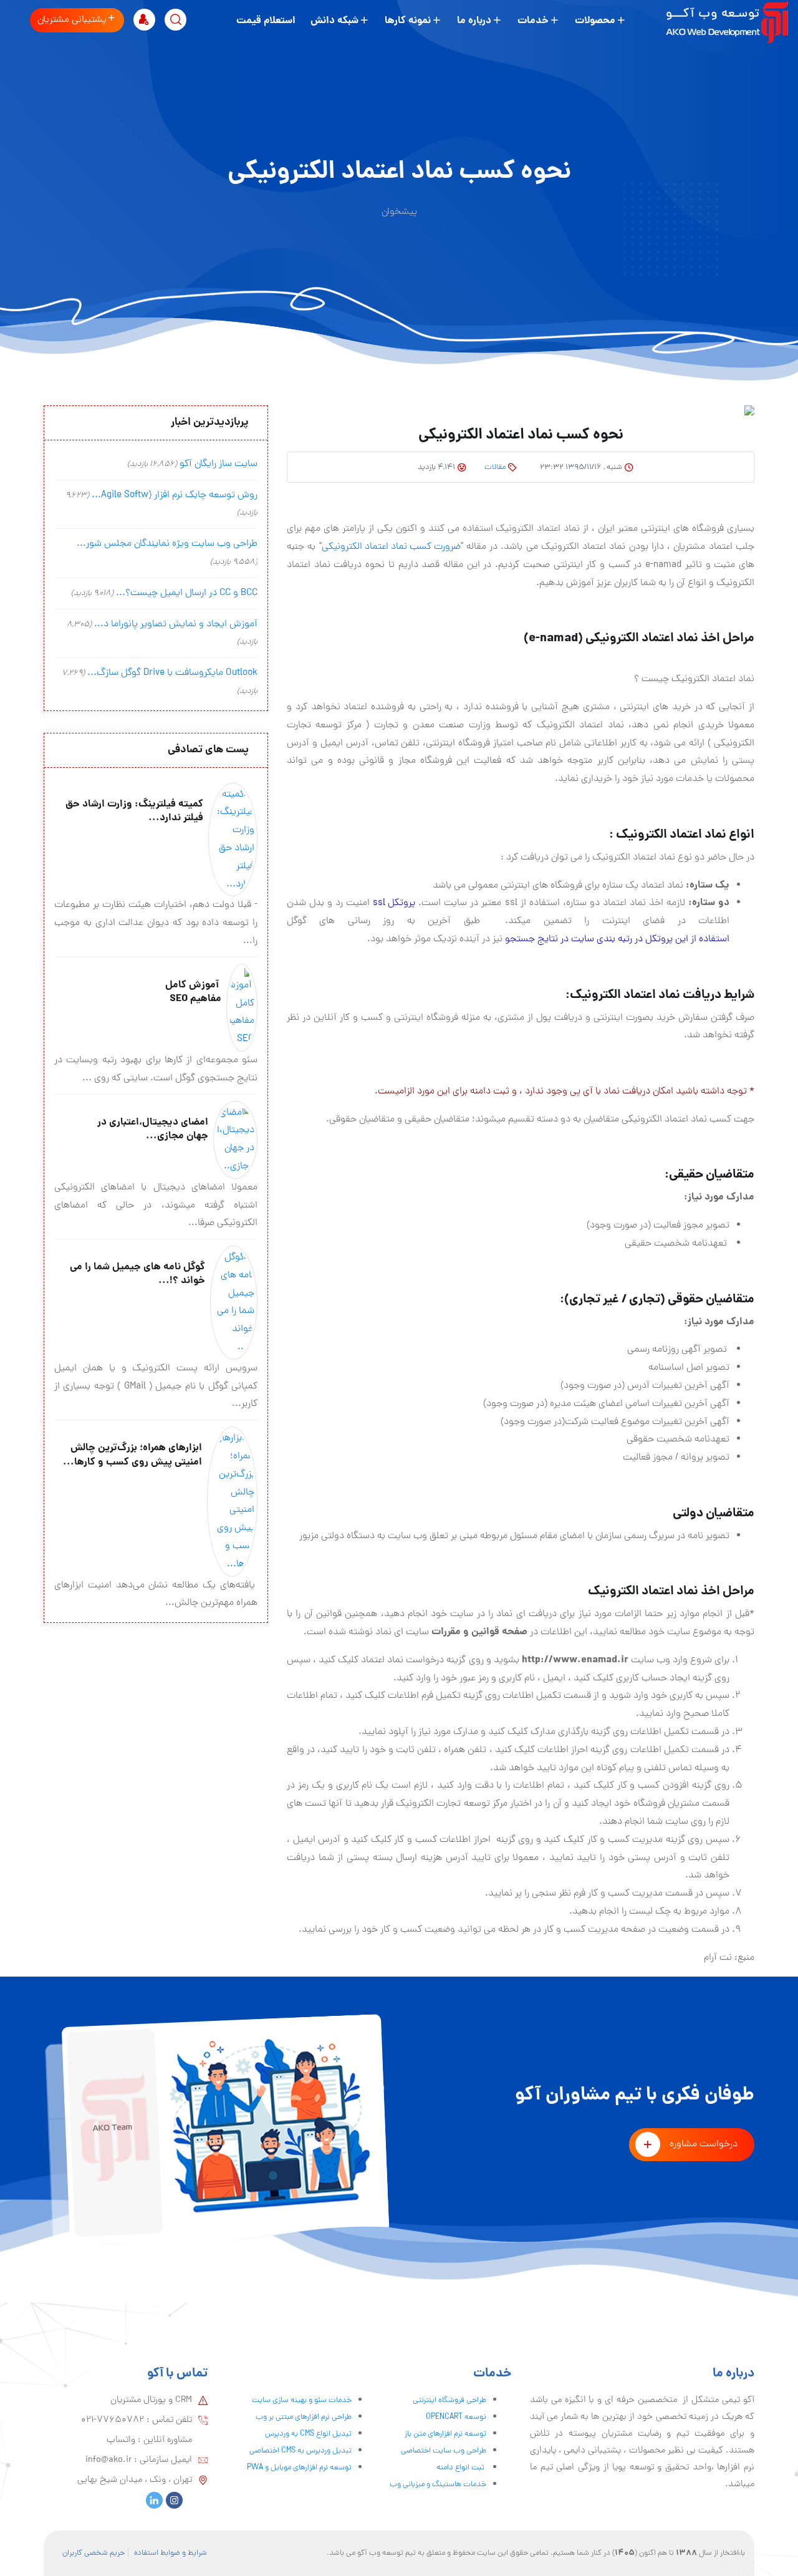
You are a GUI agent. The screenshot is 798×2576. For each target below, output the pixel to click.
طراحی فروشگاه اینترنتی (449, 2400)
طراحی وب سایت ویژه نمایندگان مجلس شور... (167, 544)
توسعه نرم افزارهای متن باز (445, 2434)
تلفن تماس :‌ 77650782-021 (137, 2420)
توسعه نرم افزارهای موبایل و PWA (299, 2468)
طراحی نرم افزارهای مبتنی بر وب (304, 2417)
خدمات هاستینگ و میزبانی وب (438, 2485)
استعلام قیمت (266, 21)
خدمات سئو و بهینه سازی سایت (302, 2400)
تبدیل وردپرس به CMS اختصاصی (300, 2451)
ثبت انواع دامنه (461, 2468)
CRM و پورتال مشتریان (151, 2400)
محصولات (595, 21)
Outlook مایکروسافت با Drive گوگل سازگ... (172, 673)
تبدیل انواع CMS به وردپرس (308, 2434)
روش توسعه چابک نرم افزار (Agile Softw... (175, 495)
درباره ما (474, 21)
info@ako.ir (108, 2460)
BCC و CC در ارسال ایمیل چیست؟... (187, 593)
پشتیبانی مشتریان (72, 20)
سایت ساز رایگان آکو (219, 464)
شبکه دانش (334, 21)
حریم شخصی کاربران (94, 2553)
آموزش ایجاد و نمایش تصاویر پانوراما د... (176, 624)
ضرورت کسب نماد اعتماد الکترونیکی (391, 547)
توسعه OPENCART (456, 2417)
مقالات (495, 467)
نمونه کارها (408, 21)
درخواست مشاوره (704, 2144)
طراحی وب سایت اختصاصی (444, 2451)
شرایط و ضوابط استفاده (171, 2553)
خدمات (533, 21)
